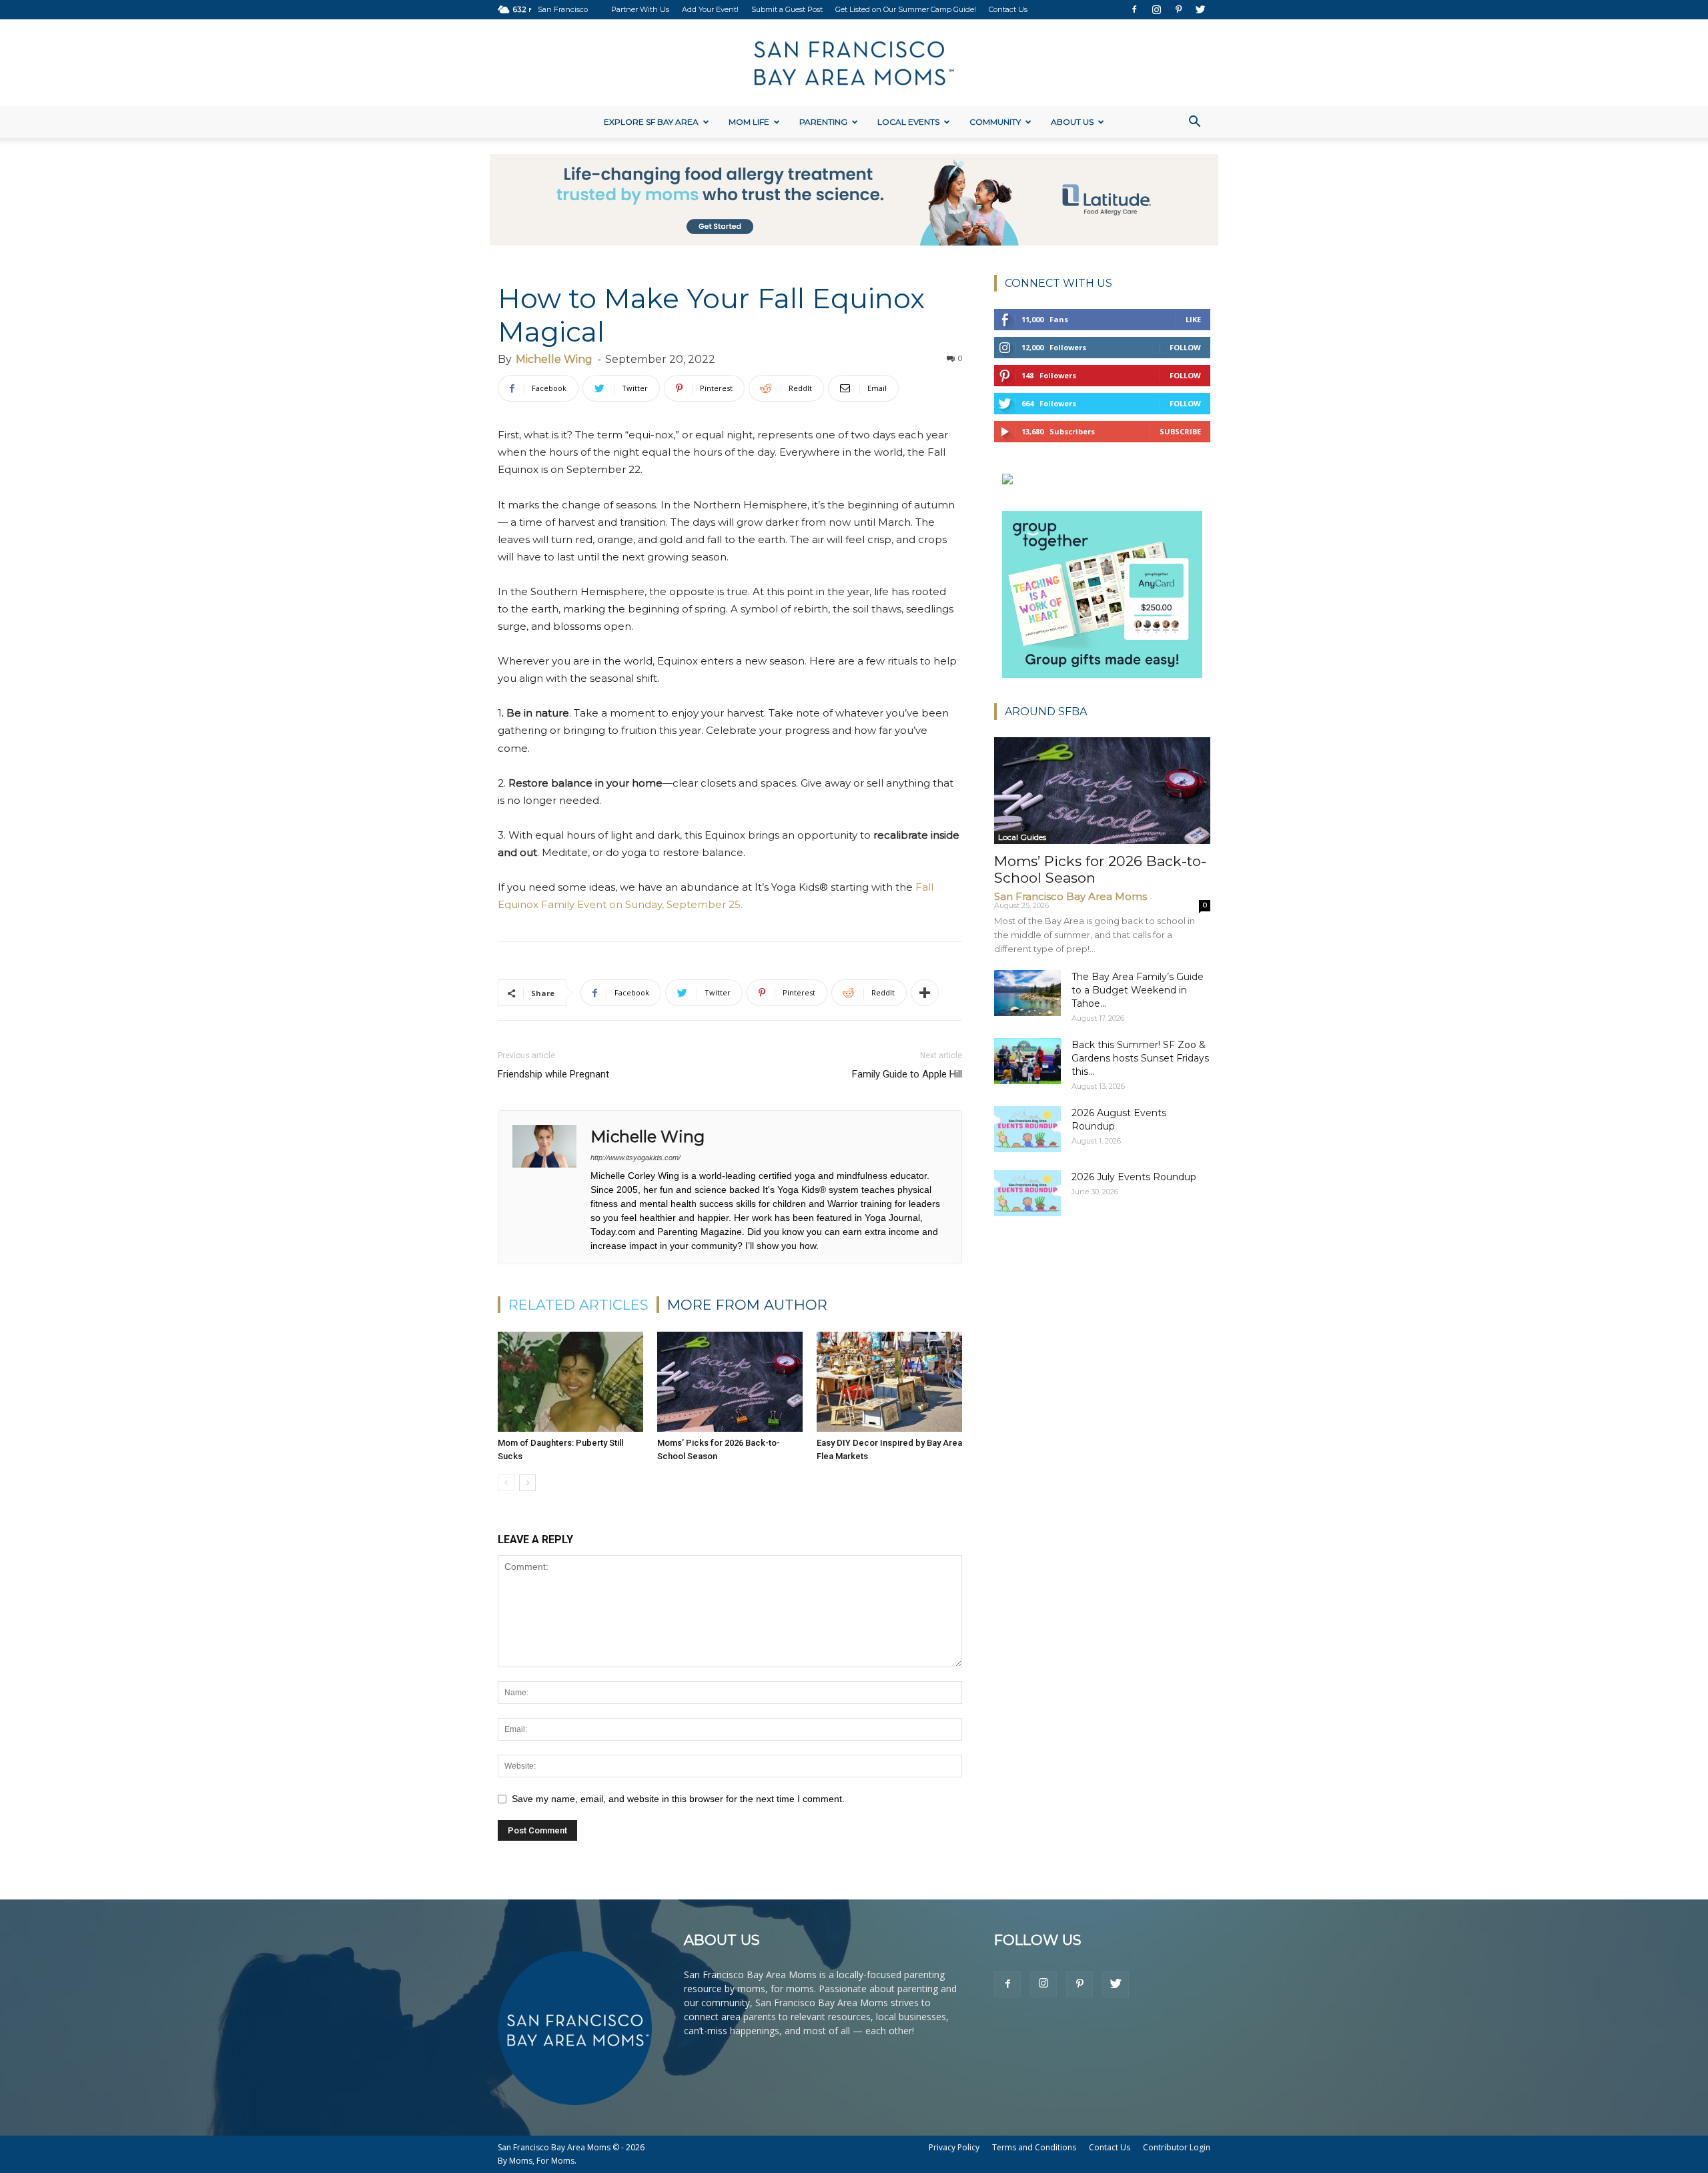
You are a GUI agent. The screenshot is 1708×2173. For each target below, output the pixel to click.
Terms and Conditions (1034, 2147)
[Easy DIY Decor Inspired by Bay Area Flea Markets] (889, 1382)
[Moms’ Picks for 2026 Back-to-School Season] (730, 1382)
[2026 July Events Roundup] (1027, 1193)
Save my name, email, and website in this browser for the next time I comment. (678, 1799)
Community (995, 122)
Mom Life (749, 122)
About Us (1072, 122)
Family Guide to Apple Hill (907, 1074)
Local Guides (1022, 837)
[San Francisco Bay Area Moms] (854, 63)
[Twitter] (1200, 9)
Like (1193, 319)
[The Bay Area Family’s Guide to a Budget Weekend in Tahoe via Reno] (1027, 993)
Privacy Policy (954, 2147)
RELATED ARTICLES (578, 1305)
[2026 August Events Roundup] (1027, 1129)
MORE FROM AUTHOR (747, 1305)
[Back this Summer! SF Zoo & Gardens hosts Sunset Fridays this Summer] (1027, 1061)
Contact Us (1008, 9)
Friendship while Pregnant (553, 1074)
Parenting (823, 122)
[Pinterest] (1178, 9)
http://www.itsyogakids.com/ (635, 1158)
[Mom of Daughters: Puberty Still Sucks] (570, 1382)
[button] (1194, 123)
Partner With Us (640, 9)
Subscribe (1180, 431)
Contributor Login (1177, 2147)
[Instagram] (1156, 9)
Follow (1185, 347)
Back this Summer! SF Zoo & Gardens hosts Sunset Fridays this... (1140, 1058)
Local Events (908, 122)
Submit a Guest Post (787, 9)
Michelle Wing (554, 359)
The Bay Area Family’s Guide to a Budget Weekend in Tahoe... (1138, 990)
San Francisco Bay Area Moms (1071, 896)
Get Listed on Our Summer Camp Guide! (906, 9)
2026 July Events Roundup (1134, 1177)
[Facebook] (1134, 9)
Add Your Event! (710, 9)
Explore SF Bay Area (651, 122)
